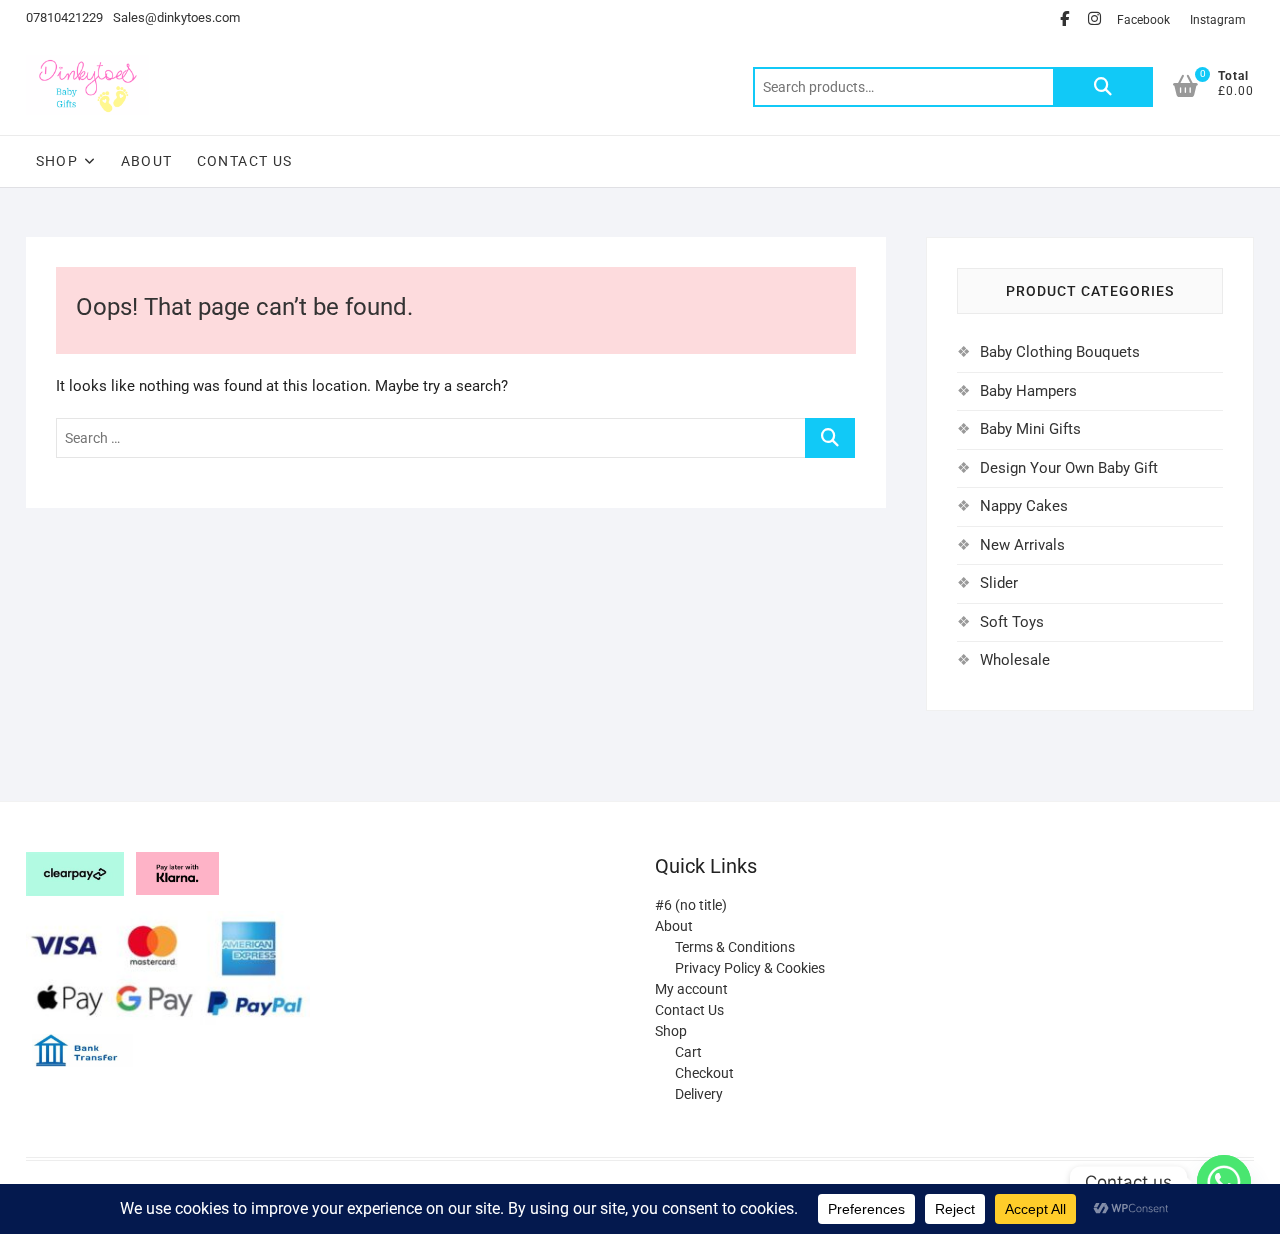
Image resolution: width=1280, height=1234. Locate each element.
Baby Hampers (1028, 391)
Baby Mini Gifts (1030, 429)
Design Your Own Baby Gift (1069, 468)
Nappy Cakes (1024, 506)
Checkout (704, 1073)
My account (691, 989)
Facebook (1143, 20)
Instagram (1218, 20)
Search (1103, 87)
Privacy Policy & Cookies (750, 968)
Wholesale (1015, 660)
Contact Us (245, 161)
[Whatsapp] (1224, 1182)
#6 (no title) (691, 905)
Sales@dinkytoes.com (176, 17)
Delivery (699, 1094)
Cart (688, 1052)
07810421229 (64, 17)
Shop (57, 161)
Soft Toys (1012, 622)
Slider (999, 583)
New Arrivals (1022, 545)
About (147, 161)
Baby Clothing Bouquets (1060, 352)
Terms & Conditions (735, 947)
